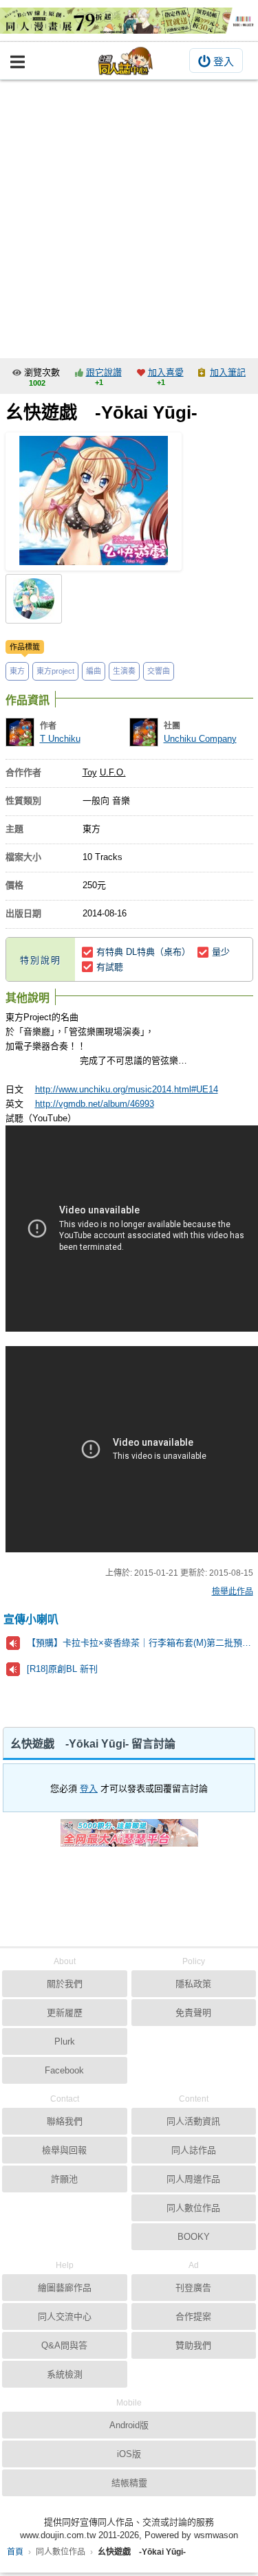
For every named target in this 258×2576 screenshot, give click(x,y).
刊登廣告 (193, 2288)
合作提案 (193, 2316)
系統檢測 (65, 2374)
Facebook (64, 2070)
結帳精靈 (129, 2483)
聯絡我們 (65, 2121)
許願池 (64, 2179)
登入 (224, 62)
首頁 (15, 2552)
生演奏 (124, 671)
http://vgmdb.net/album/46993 (95, 1104)
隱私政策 (193, 1984)
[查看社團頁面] (144, 732)
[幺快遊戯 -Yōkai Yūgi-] (94, 502)
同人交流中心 (65, 2316)
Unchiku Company (200, 739)
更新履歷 (65, 2013)
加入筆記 (228, 372)
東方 (17, 671)
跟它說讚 (104, 372)
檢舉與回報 (64, 2150)
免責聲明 (193, 2013)
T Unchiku (60, 739)
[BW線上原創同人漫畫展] (129, 21)
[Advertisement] (129, 216)
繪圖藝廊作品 (65, 2288)
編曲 (94, 671)
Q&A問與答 (64, 2345)
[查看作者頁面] (20, 732)
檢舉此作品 (233, 1592)
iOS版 (129, 2454)
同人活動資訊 (193, 2121)
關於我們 (65, 1984)
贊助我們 (193, 2345)
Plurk (65, 2041)
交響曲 (159, 671)
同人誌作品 (194, 2150)
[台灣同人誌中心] (126, 61)
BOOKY (194, 2237)
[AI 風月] (129, 1838)
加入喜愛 (166, 372)
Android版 (129, 2425)
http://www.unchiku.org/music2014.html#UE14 (127, 1089)
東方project (55, 671)
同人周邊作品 (193, 2179)
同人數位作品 (193, 2208)
